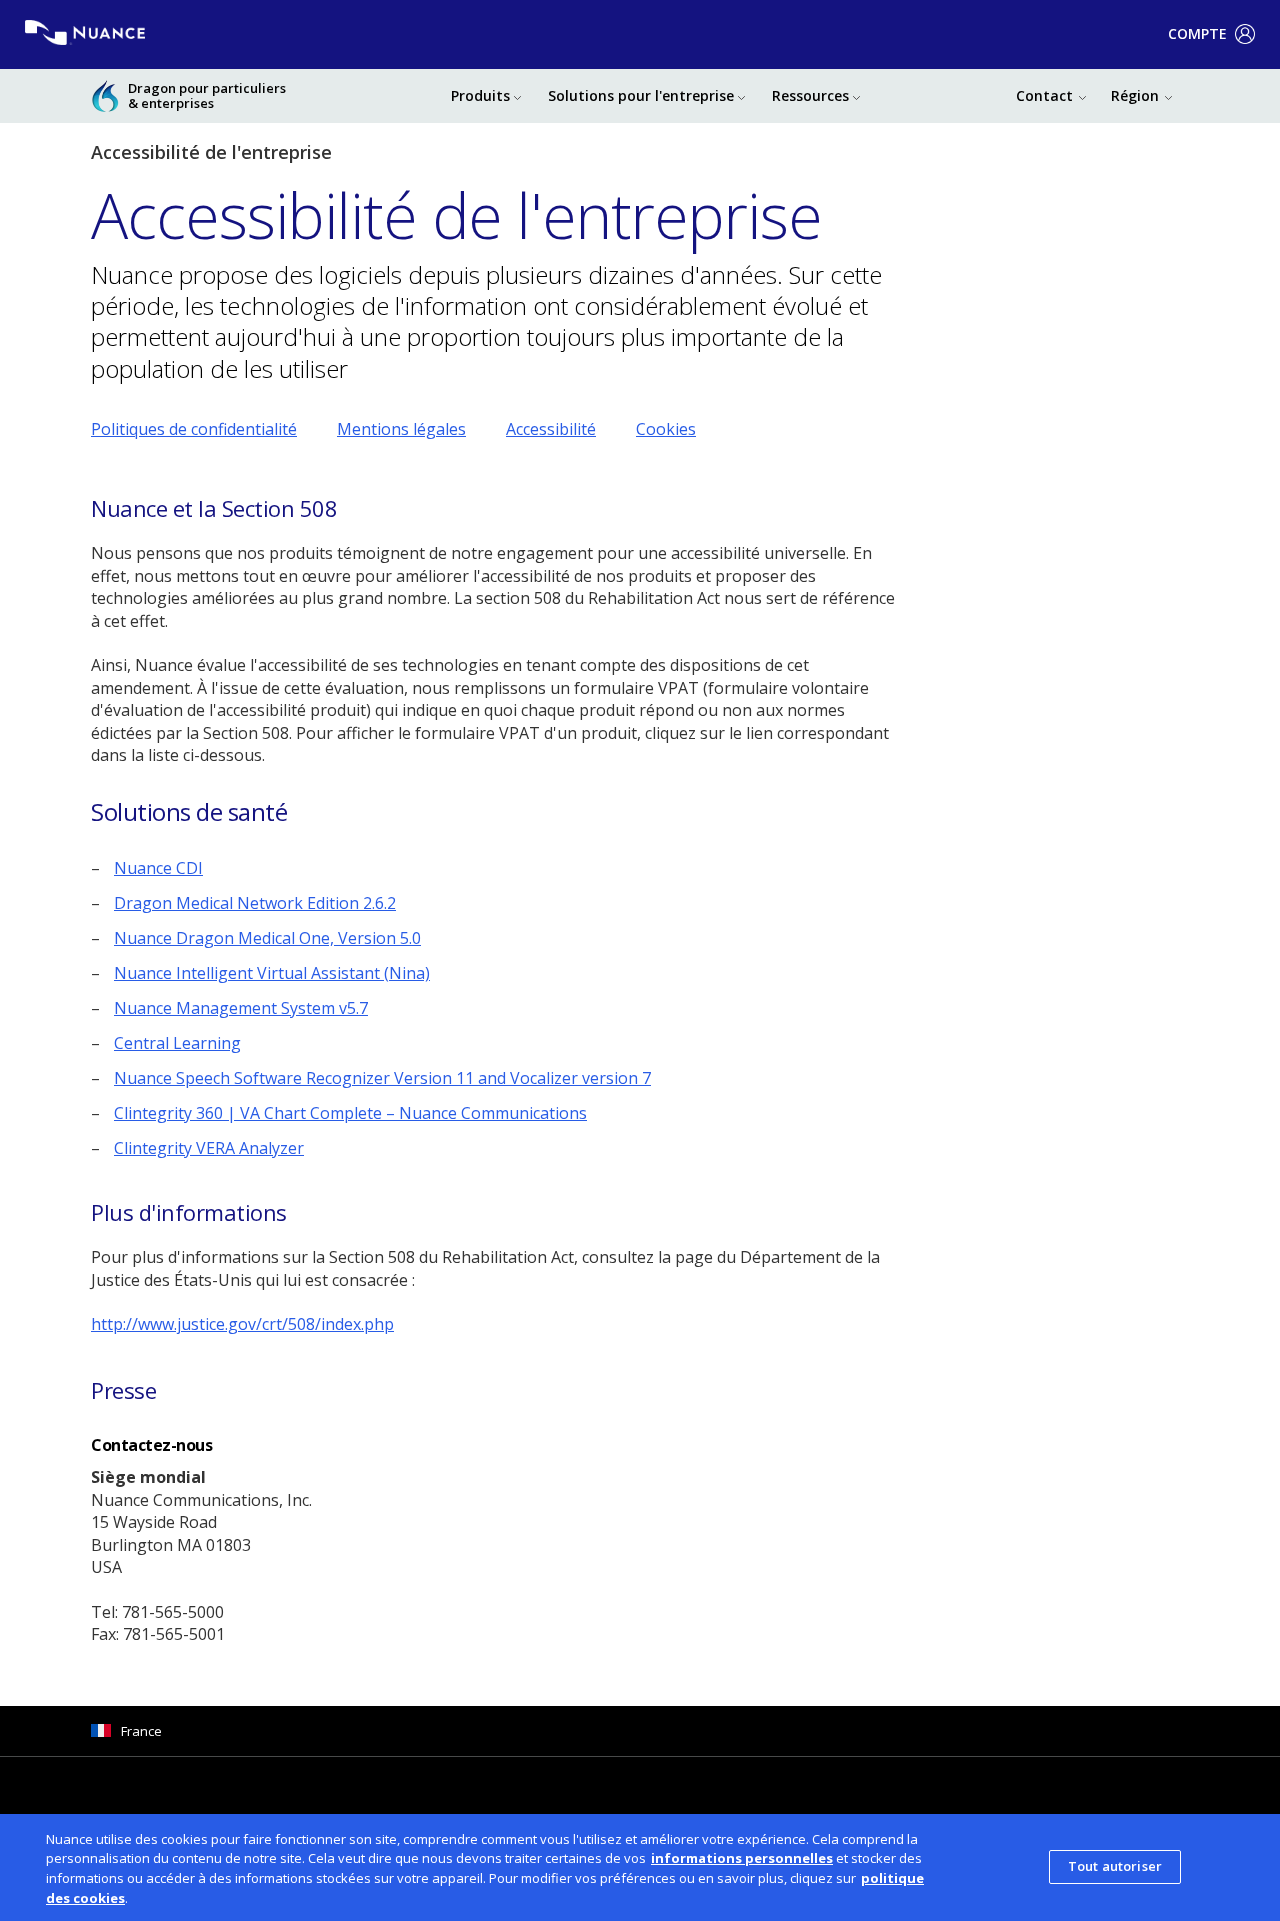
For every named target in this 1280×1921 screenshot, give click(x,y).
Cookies (666, 429)
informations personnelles (742, 1858)
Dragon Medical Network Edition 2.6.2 (255, 903)
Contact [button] (1044, 95)
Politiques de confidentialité (194, 429)
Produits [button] (480, 95)
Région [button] (1135, 95)
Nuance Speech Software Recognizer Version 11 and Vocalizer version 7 (382, 1078)
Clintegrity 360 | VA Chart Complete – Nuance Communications (350, 1113)
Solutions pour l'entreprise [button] (641, 95)
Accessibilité (551, 429)
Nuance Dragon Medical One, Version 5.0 (267, 938)
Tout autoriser (1115, 1867)
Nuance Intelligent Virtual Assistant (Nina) (272, 973)
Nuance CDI (158, 868)
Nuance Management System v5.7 (241, 1008)
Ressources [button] (810, 95)
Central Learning (177, 1043)
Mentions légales (401, 429)
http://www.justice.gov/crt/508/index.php (242, 1324)
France (141, 1731)
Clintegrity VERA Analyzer (209, 1148)
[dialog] (640, 1867)
